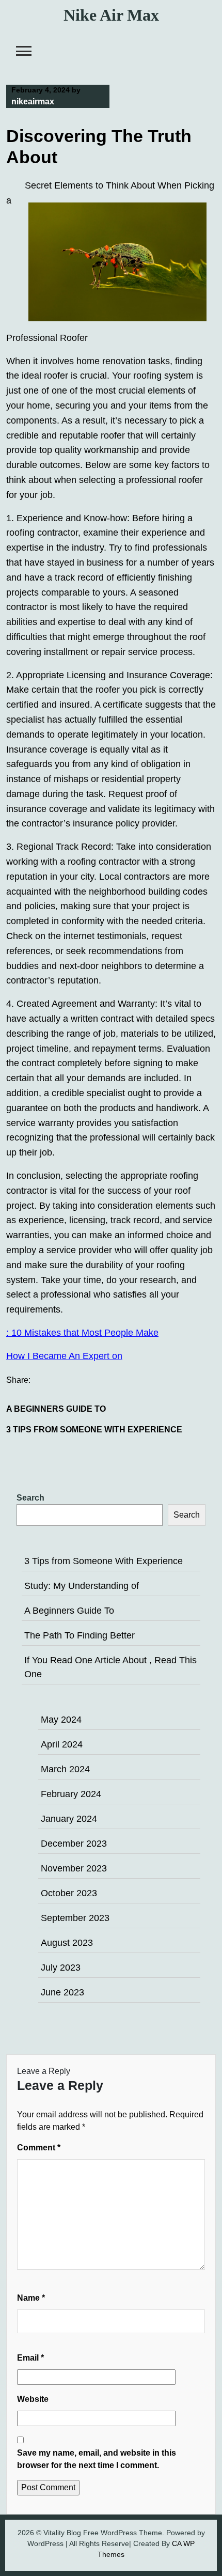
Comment (39, 2148)
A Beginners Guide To (56, 1409)
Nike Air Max (111, 15)
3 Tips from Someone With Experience (94, 1430)
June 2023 (62, 1992)
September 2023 (75, 1918)
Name (31, 2298)
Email (30, 2358)
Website (33, 2399)
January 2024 (69, 1819)
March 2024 (65, 1769)
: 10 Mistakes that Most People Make (82, 1333)
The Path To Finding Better (80, 1635)
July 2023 (61, 1968)
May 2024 (61, 1720)
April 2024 (62, 1744)
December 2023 (74, 1844)
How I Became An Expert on (64, 1356)
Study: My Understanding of (82, 1586)
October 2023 (69, 1893)
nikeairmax (33, 102)
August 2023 (67, 1943)
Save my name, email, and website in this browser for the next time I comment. (97, 2459)
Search (30, 1498)
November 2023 (74, 1868)
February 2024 (71, 1794)
